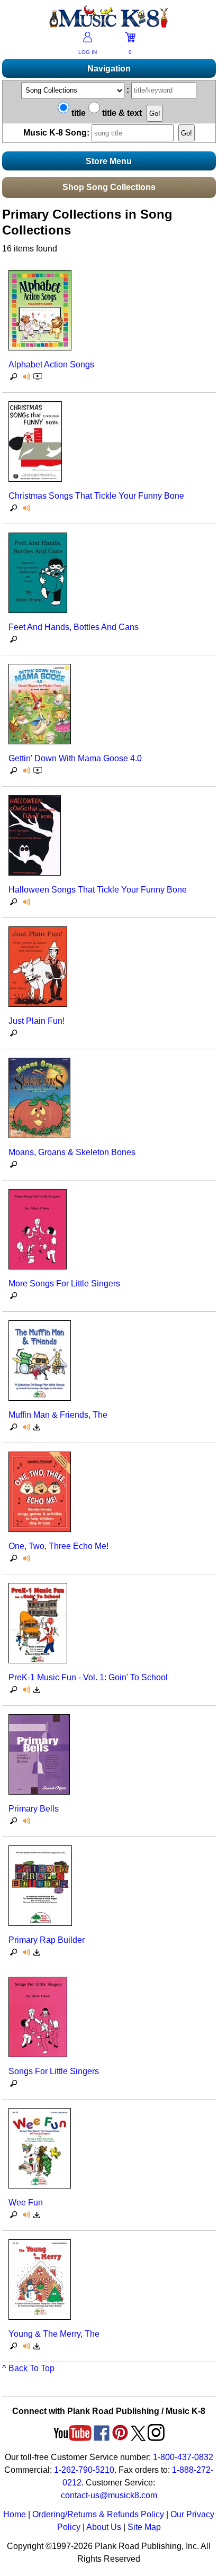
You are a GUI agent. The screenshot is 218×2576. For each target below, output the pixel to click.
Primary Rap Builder (47, 1940)
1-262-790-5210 (84, 2470)
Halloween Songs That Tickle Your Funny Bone (98, 890)
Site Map (144, 2527)
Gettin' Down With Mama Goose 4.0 (75, 758)
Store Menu (109, 161)
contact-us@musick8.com (109, 2495)
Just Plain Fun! (37, 1021)
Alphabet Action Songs (51, 364)
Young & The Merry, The (54, 2334)
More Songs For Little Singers (64, 1284)
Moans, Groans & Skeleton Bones (72, 1152)
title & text (121, 113)
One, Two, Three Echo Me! (58, 1546)
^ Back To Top (28, 2368)
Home (15, 2514)
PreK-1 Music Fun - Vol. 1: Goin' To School (88, 1677)
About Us (104, 2527)
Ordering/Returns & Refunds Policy (98, 2514)
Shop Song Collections (109, 187)
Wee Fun (26, 2203)
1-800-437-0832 (183, 2457)
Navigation (109, 69)
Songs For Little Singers (54, 2071)
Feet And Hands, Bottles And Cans (74, 627)
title (78, 113)
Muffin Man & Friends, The (58, 1415)
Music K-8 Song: (57, 133)
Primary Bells (34, 1809)
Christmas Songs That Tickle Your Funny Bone (96, 496)
